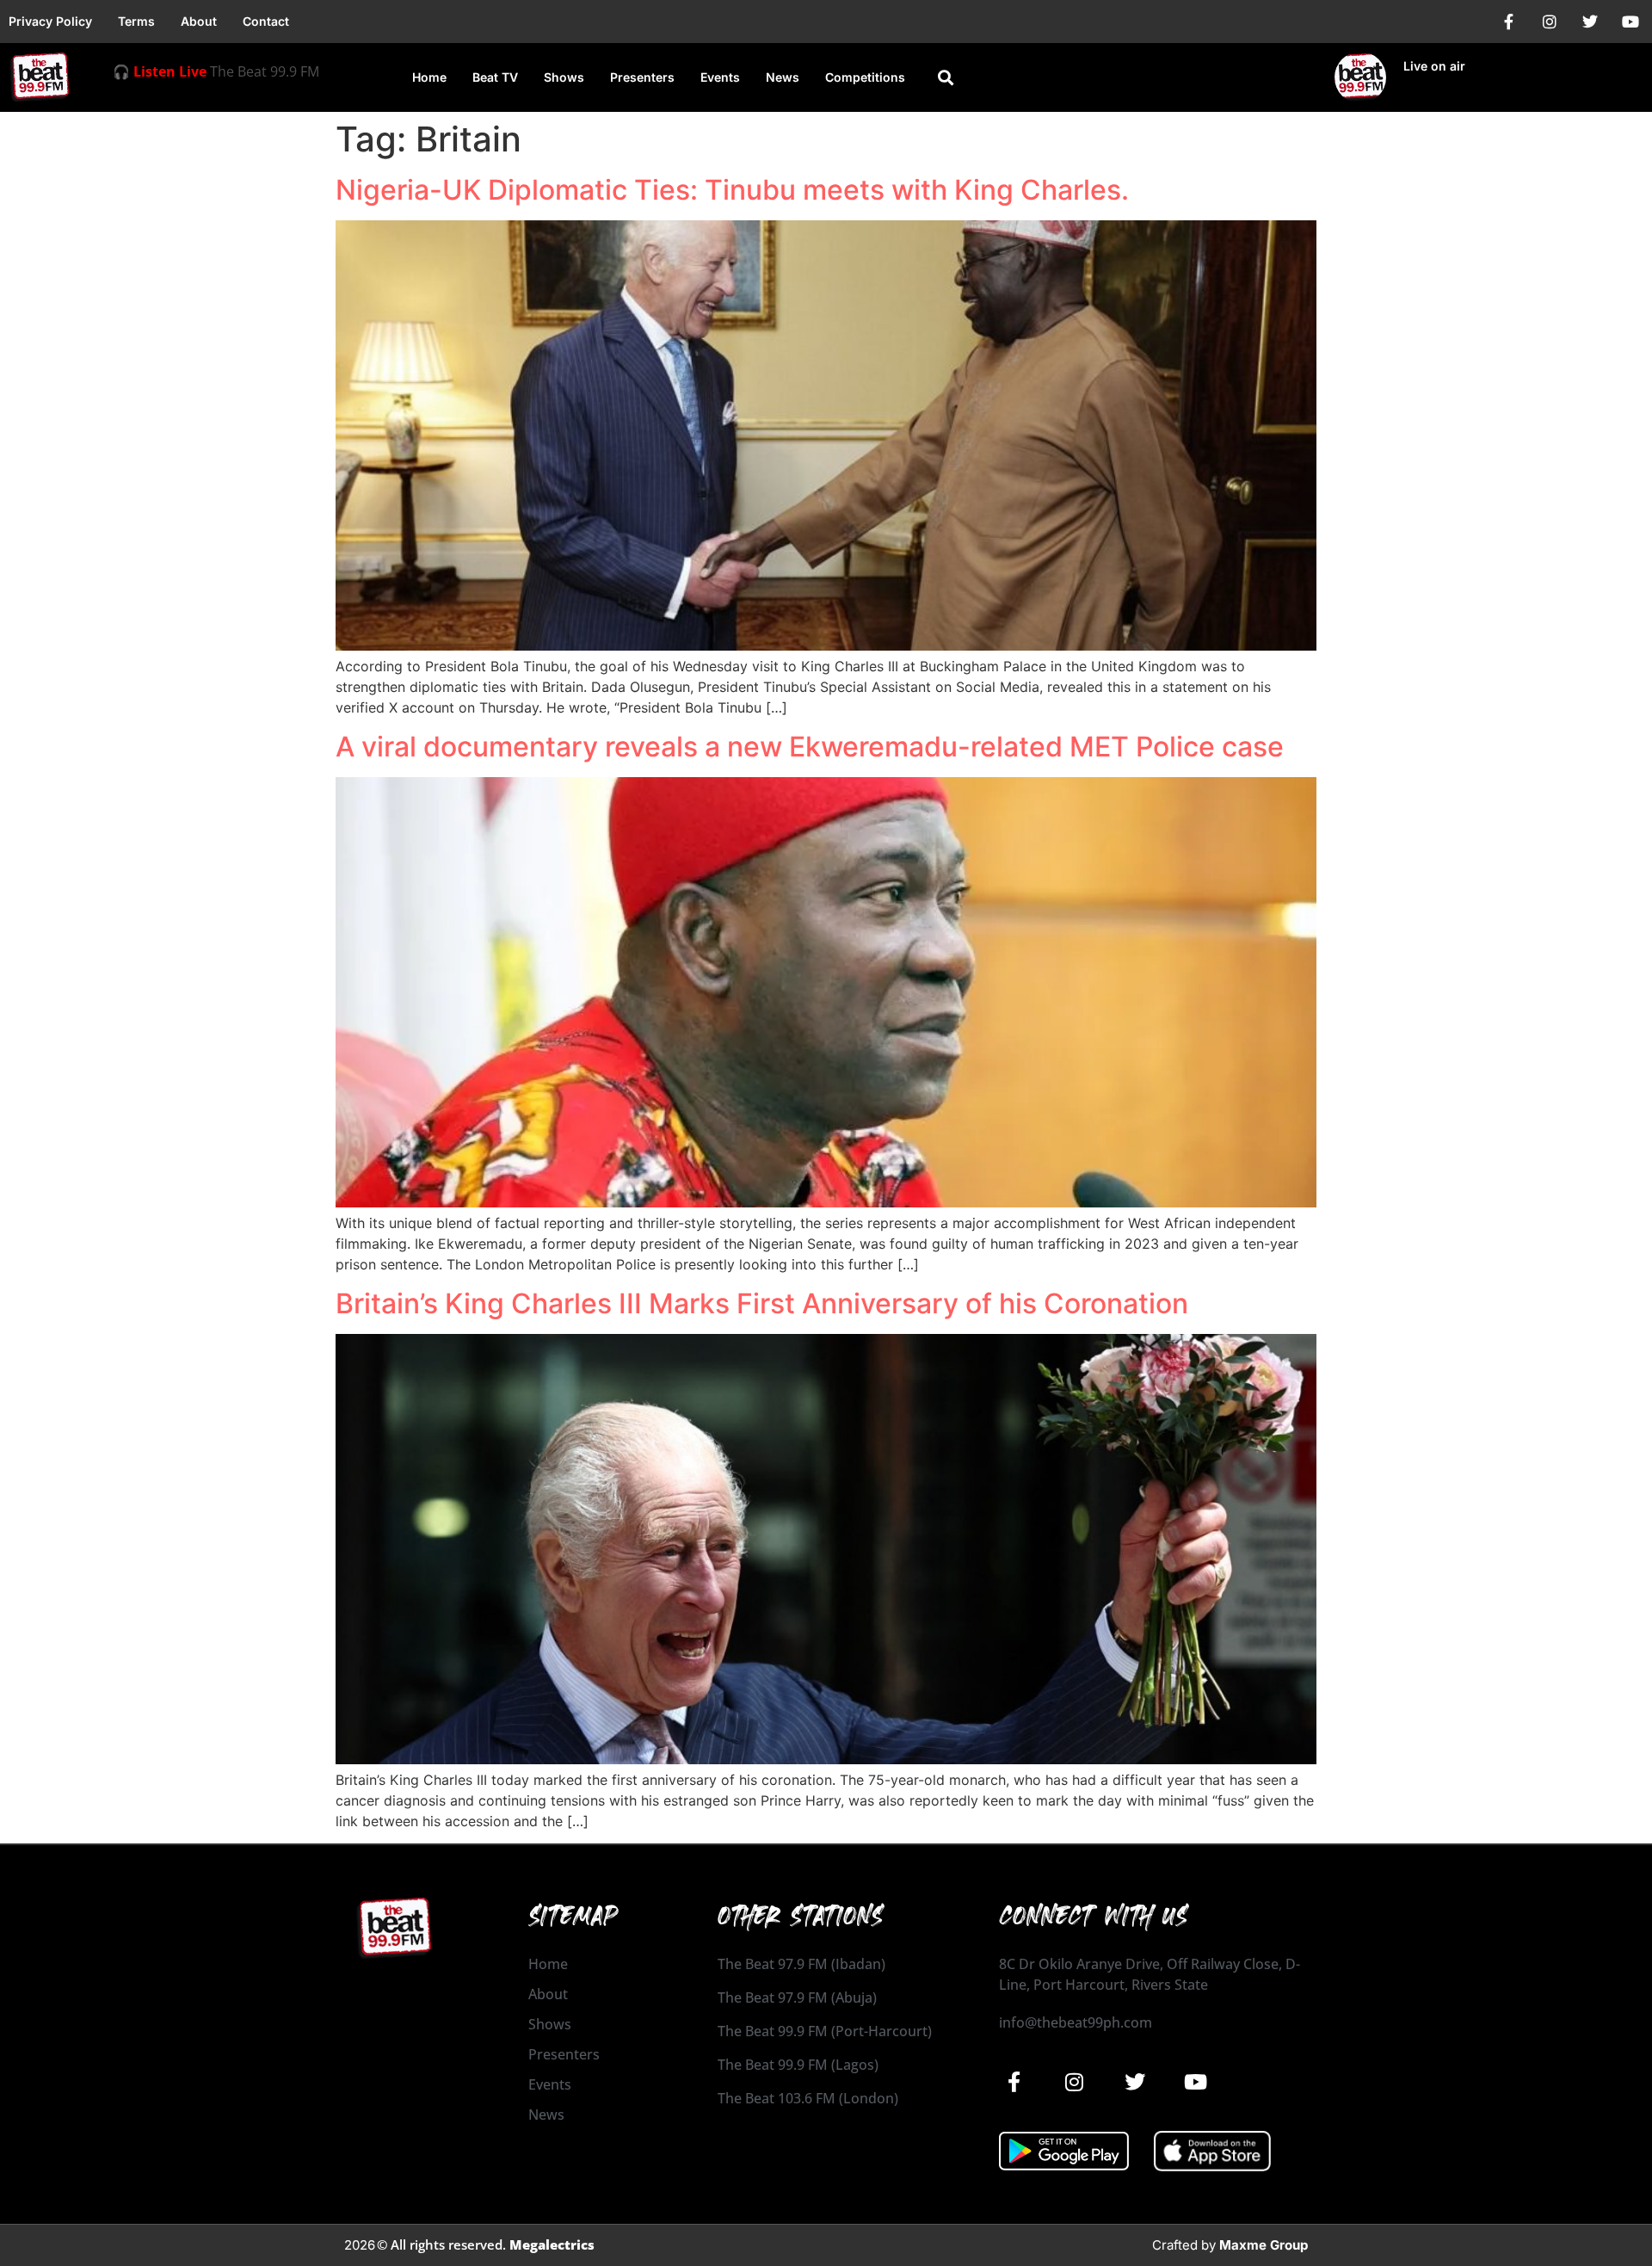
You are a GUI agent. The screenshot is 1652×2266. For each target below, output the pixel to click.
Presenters (642, 77)
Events (720, 77)
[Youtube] (1630, 22)
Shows (564, 77)
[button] (945, 78)
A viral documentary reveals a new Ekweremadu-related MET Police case (810, 747)
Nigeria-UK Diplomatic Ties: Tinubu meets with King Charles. (732, 190)
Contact (266, 21)
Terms (136, 21)
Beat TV (495, 77)
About (199, 21)
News (783, 77)
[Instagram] (1550, 22)
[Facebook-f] (1509, 22)
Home (429, 77)
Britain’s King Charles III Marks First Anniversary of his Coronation (762, 1303)
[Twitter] (1590, 22)
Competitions (865, 77)
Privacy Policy (50, 21)
